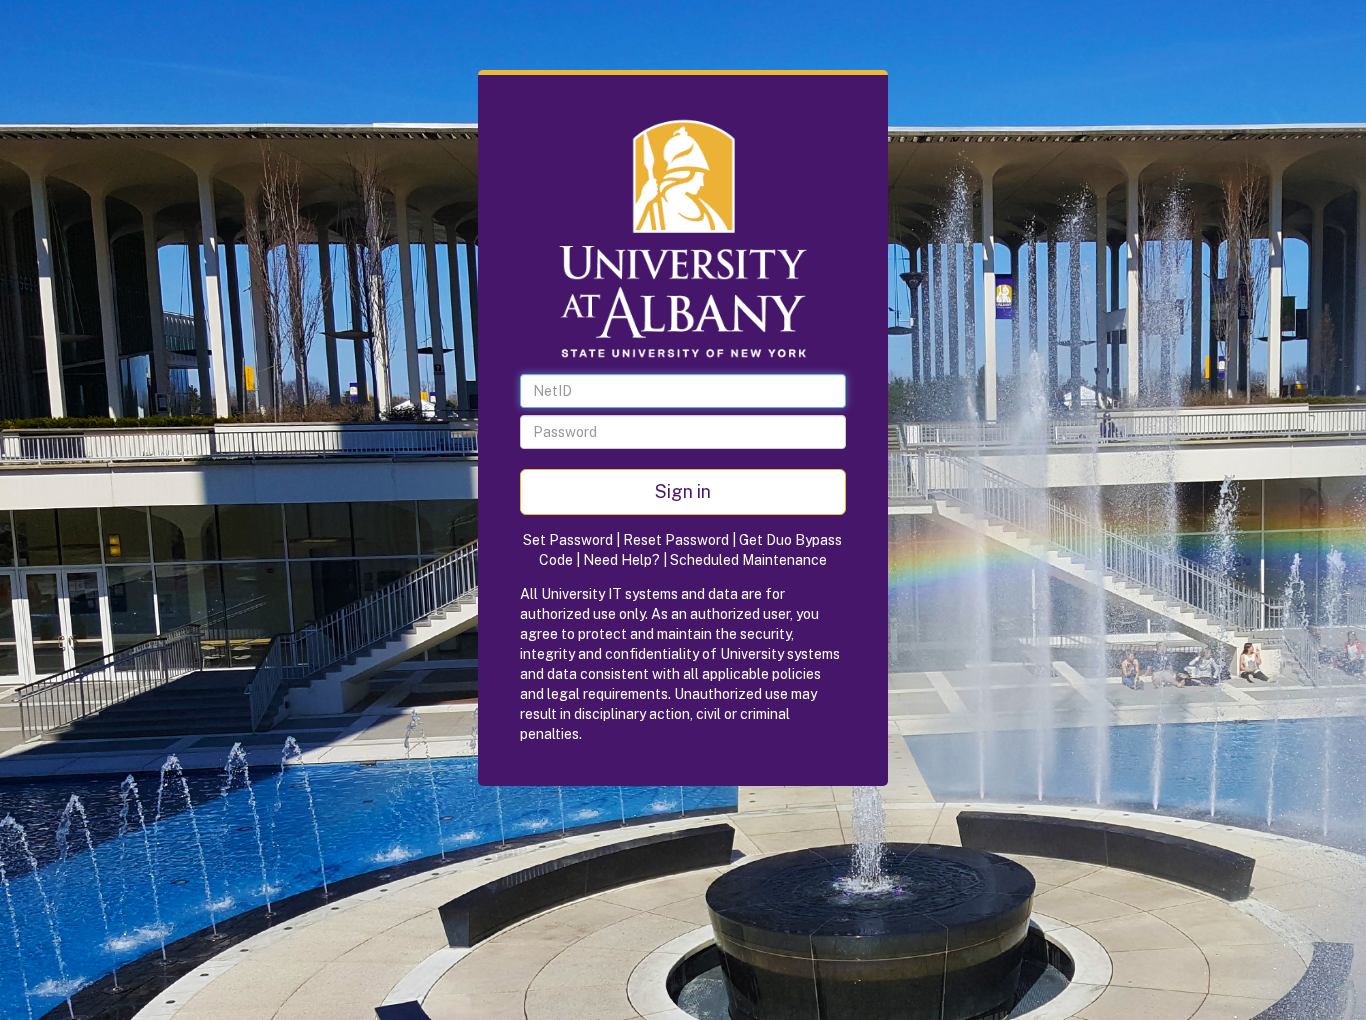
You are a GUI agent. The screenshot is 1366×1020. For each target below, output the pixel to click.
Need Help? (621, 560)
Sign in (683, 491)
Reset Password (676, 540)
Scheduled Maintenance (748, 560)
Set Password (568, 540)
